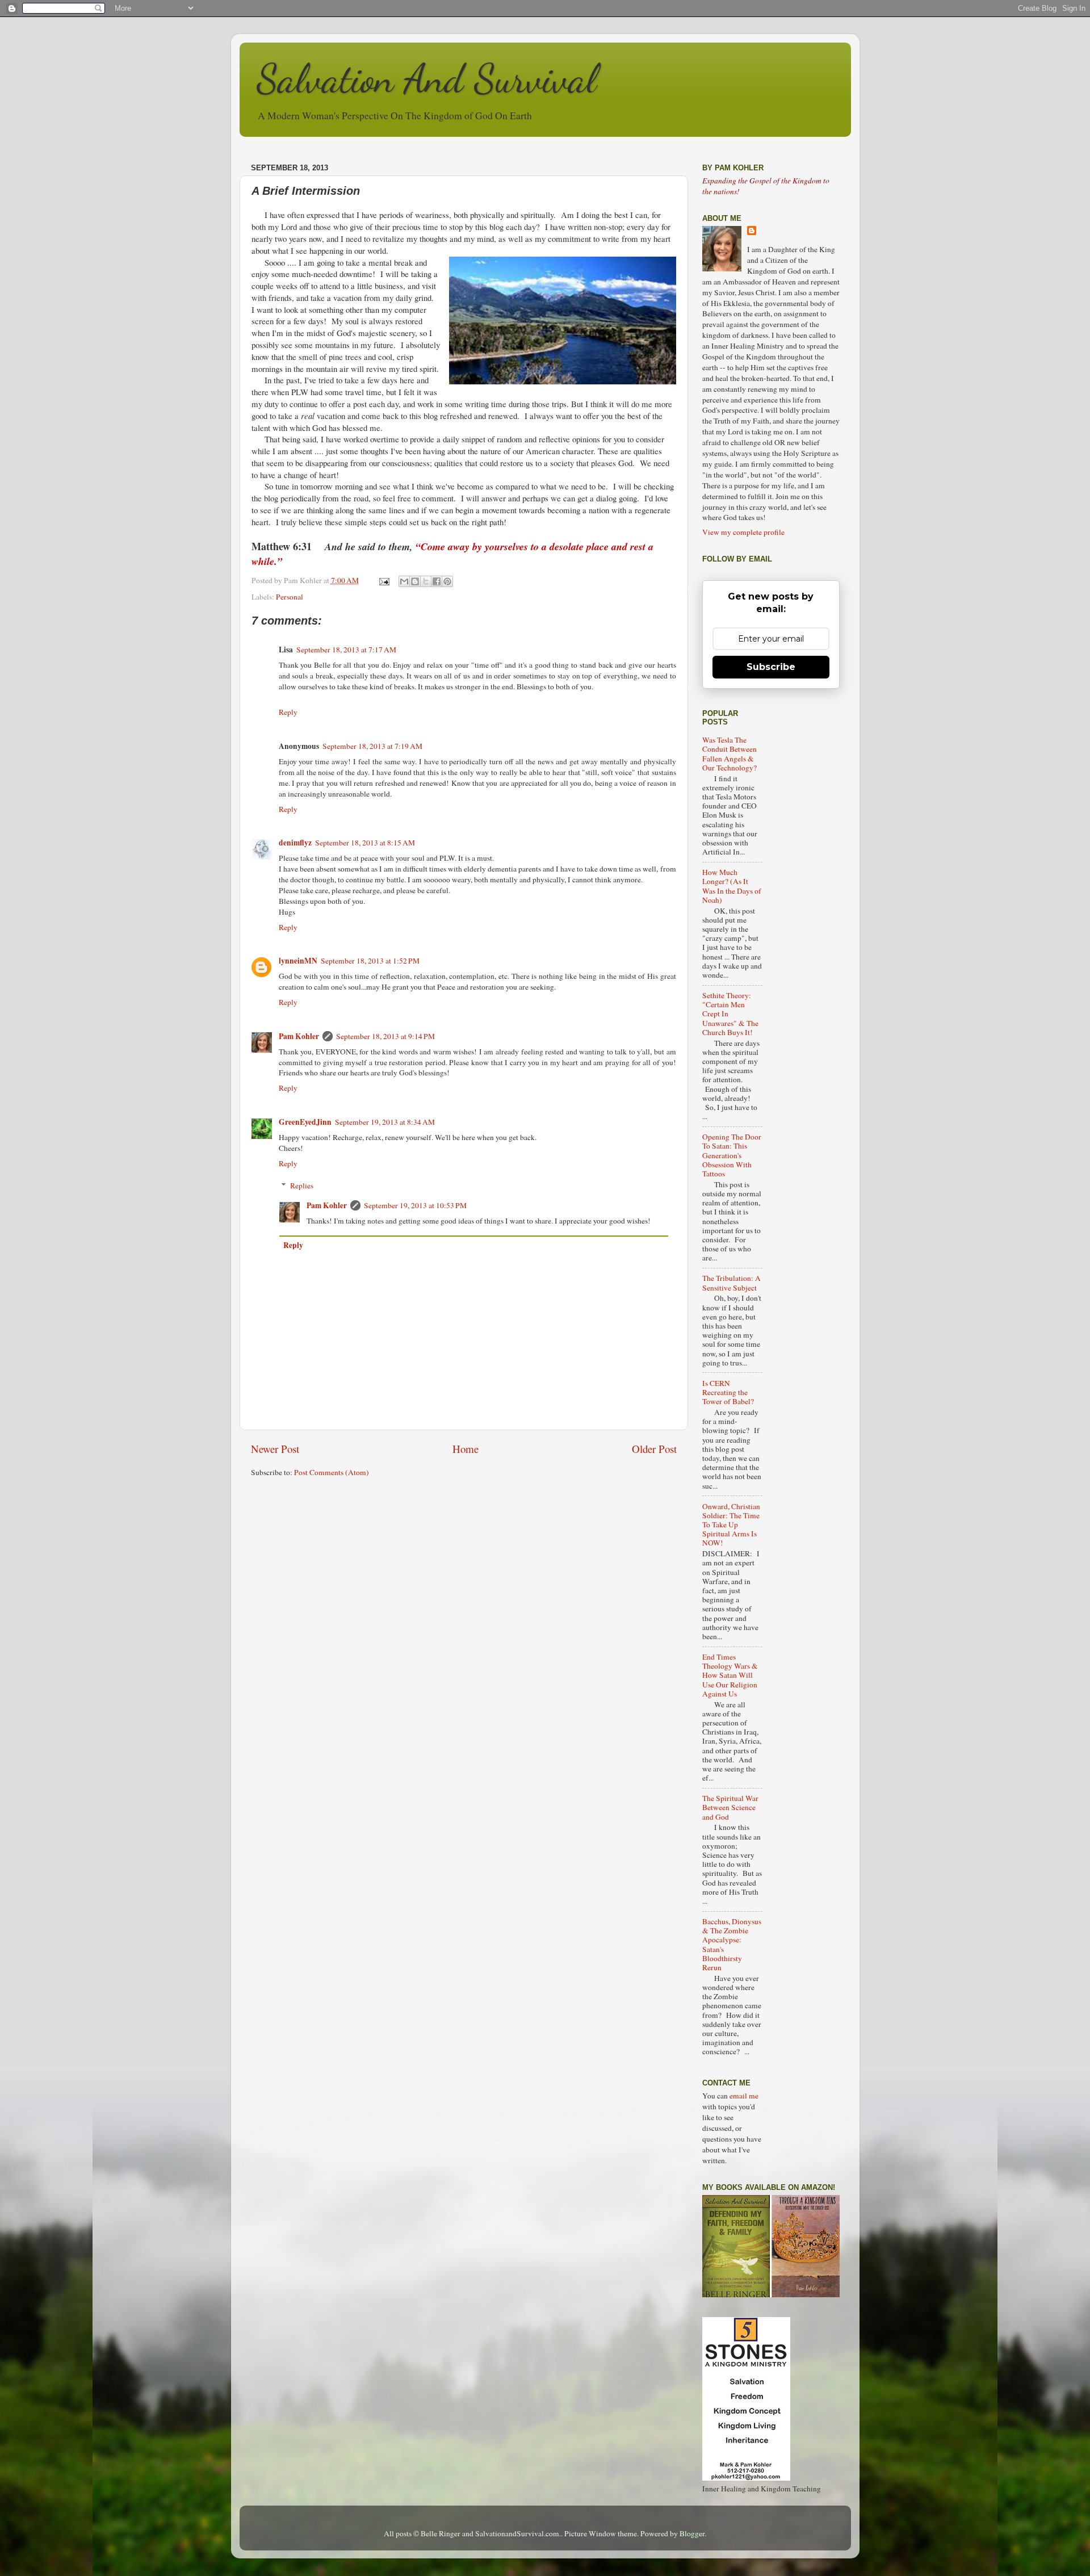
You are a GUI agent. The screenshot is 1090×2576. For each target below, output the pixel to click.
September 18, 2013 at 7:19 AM (372, 746)
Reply (288, 712)
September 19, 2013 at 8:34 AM (385, 1122)
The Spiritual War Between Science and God (730, 1807)
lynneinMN (298, 961)
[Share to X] (426, 581)
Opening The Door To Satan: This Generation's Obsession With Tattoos (732, 1155)
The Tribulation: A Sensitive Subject (731, 1283)
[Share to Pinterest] (447, 581)
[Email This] (404, 581)
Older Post (654, 1449)
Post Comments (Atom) (332, 1472)
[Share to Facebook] (437, 581)
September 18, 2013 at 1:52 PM (370, 961)
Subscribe (771, 667)
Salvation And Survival (427, 79)
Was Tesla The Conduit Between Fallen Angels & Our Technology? (730, 754)
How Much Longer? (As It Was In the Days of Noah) (732, 886)
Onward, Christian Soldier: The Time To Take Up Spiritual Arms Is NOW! (731, 1525)
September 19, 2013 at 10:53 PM (415, 1205)
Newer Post (275, 1449)
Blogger (692, 2533)
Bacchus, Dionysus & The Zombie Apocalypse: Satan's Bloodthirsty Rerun (732, 1944)
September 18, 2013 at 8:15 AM (365, 843)
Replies (302, 1186)
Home (466, 1449)
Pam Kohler (299, 1036)
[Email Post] (384, 580)
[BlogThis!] (415, 581)
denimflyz (295, 843)
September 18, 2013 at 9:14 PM (385, 1036)
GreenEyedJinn (305, 1122)
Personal (290, 597)
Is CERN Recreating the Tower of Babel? (728, 1392)
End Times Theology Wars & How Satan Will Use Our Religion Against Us (730, 1675)
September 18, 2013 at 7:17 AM (346, 650)
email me (744, 2096)
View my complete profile (743, 532)
